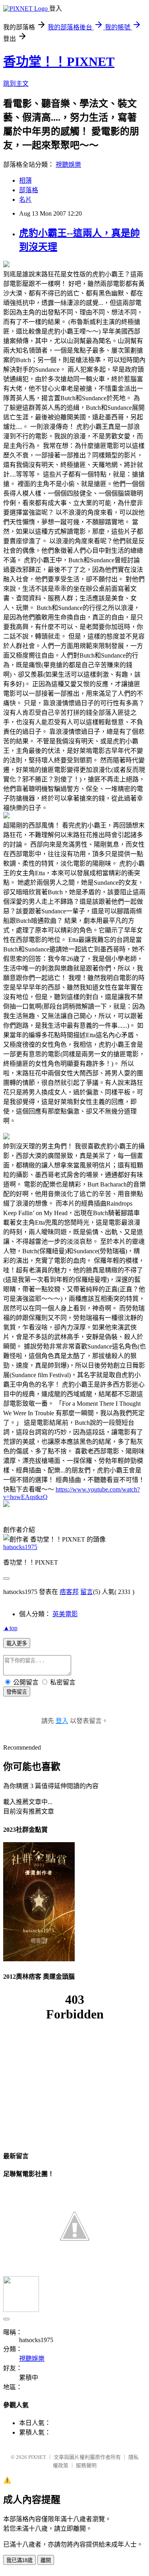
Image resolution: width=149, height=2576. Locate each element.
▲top (10, 1628)
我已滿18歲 (19, 2560)
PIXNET (37, 2457)
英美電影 (65, 1614)
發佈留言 (17, 1692)
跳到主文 (16, 84)
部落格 (29, 190)
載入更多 (17, 1643)
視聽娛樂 (68, 165)
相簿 (25, 180)
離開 (46, 2560)
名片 (25, 200)
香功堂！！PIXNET (59, 62)
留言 (87, 1592)
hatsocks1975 (20, 1547)
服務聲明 (86, 2465)
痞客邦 (69, 1592)
